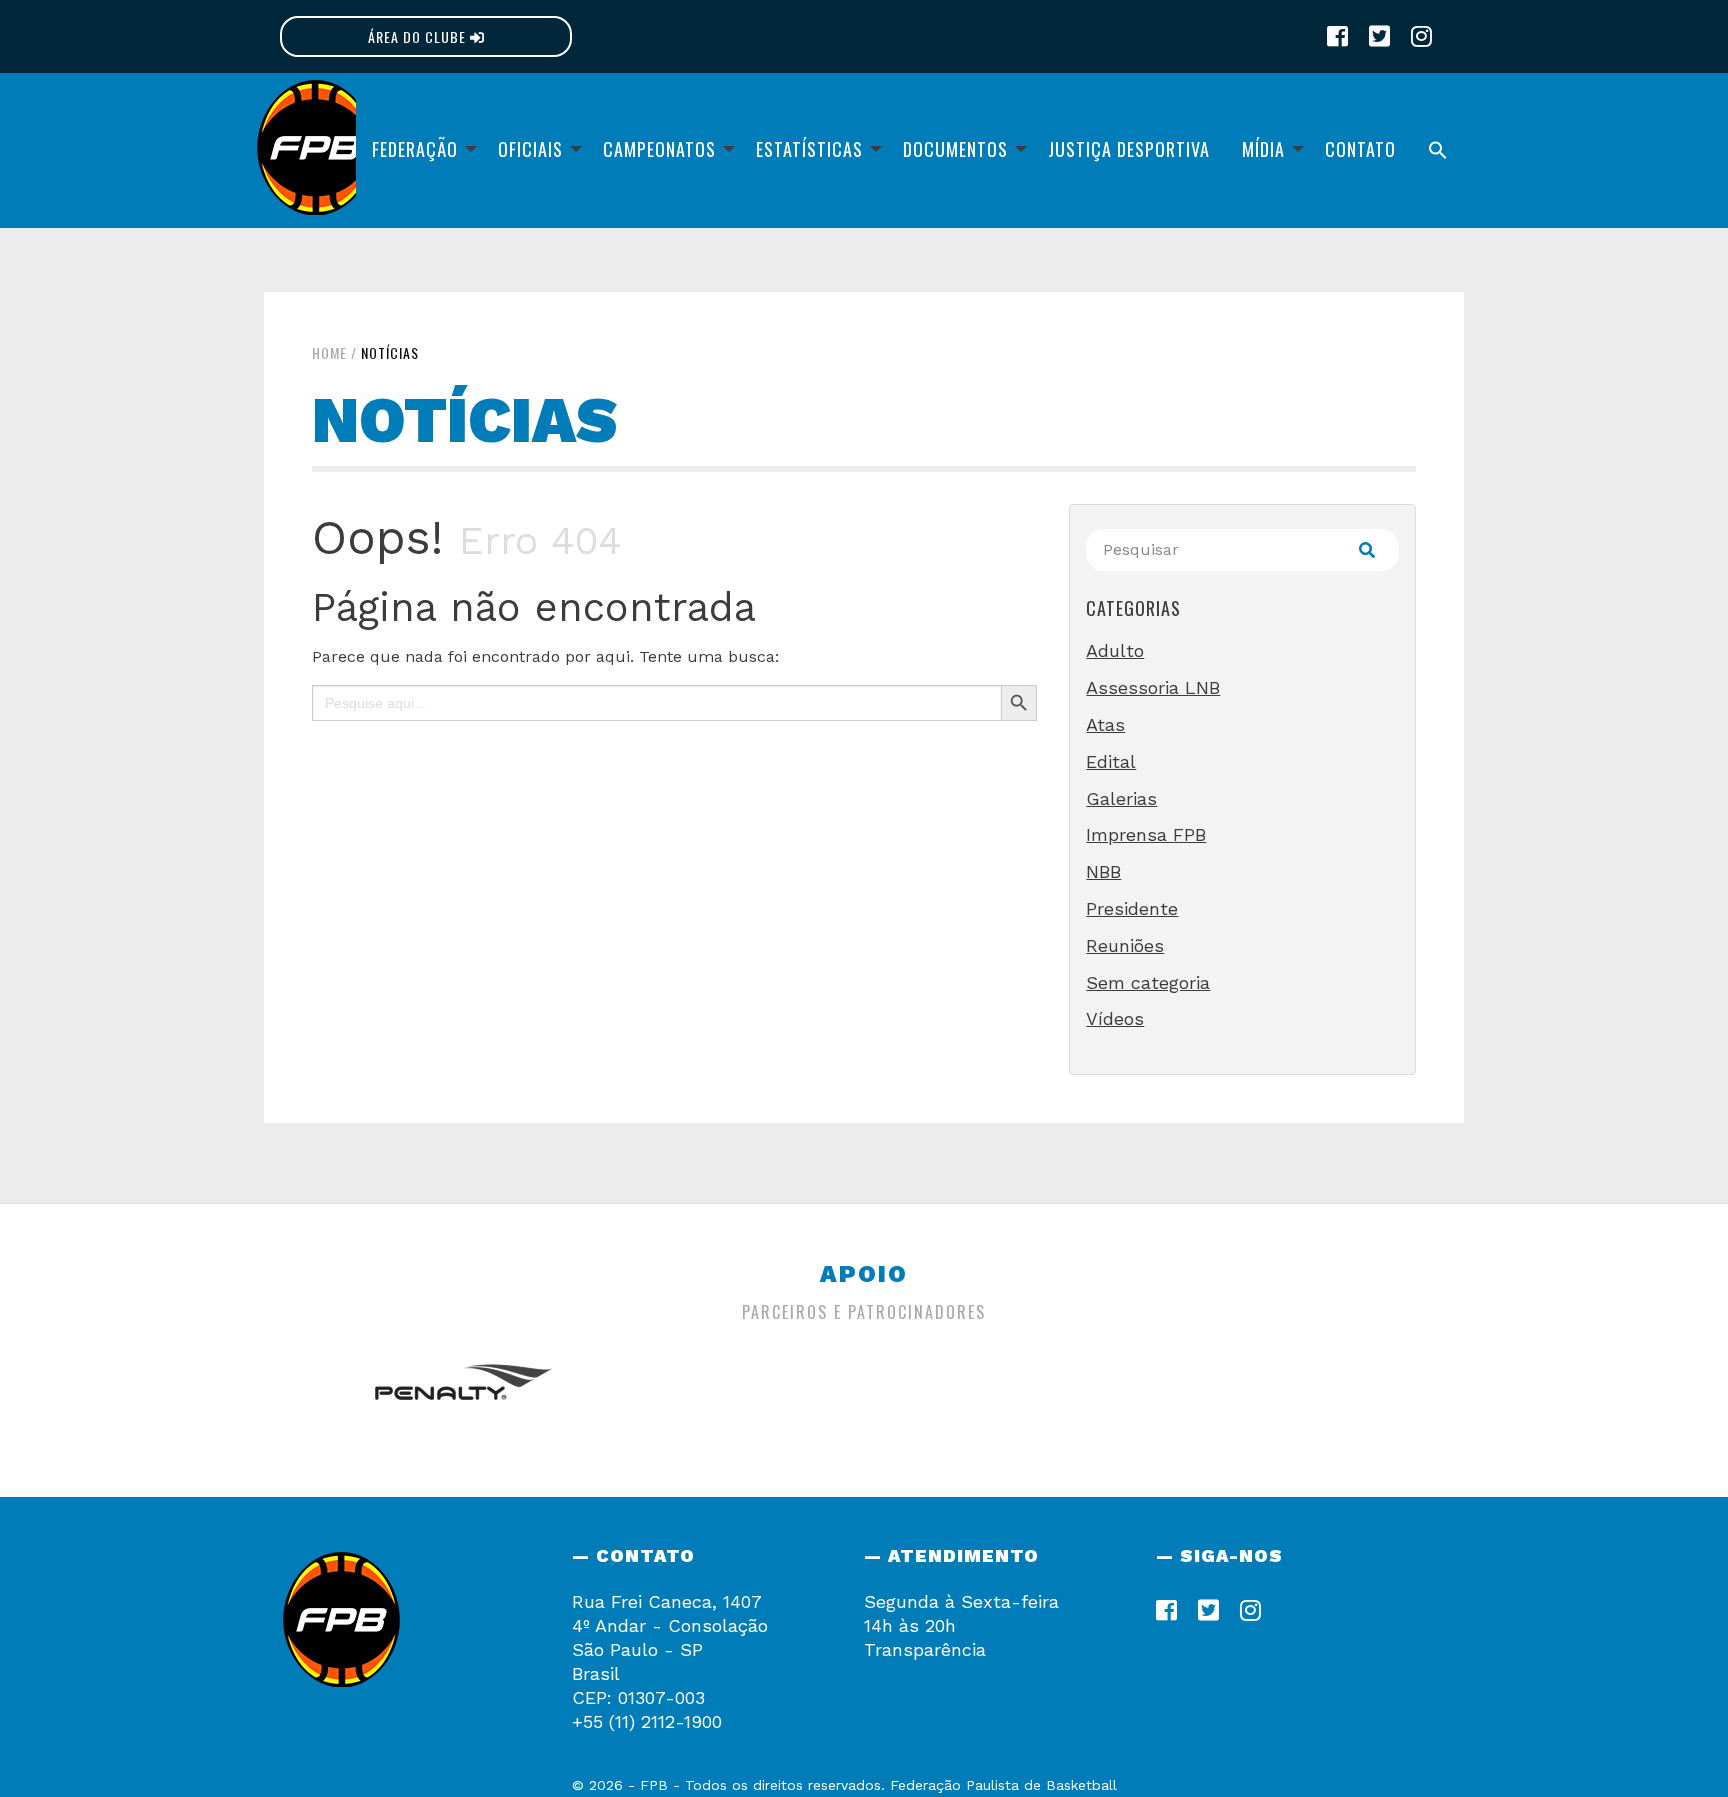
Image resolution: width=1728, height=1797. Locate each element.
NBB (1103, 871)
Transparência (925, 1649)
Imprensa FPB (1146, 834)
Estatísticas (809, 149)
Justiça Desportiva (1129, 149)
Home (329, 352)
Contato (1360, 149)
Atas (1105, 724)
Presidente (1132, 908)
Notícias (390, 352)
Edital (1111, 761)
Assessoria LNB (1153, 687)
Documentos (955, 149)
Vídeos (1115, 1018)
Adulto (1115, 650)
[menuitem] (419, 150)
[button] (1438, 150)
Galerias (1121, 798)
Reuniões (1125, 945)
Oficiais (530, 149)
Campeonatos (659, 149)
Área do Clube (419, 36)
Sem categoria (1148, 982)
